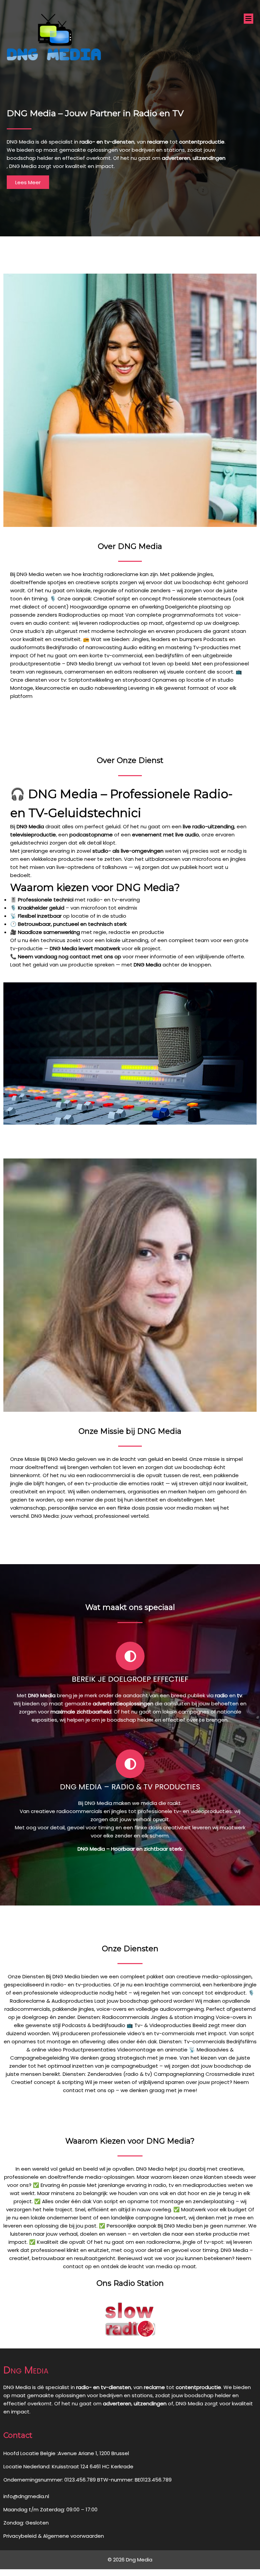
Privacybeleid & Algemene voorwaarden (54, 2536)
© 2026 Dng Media (130, 2560)
